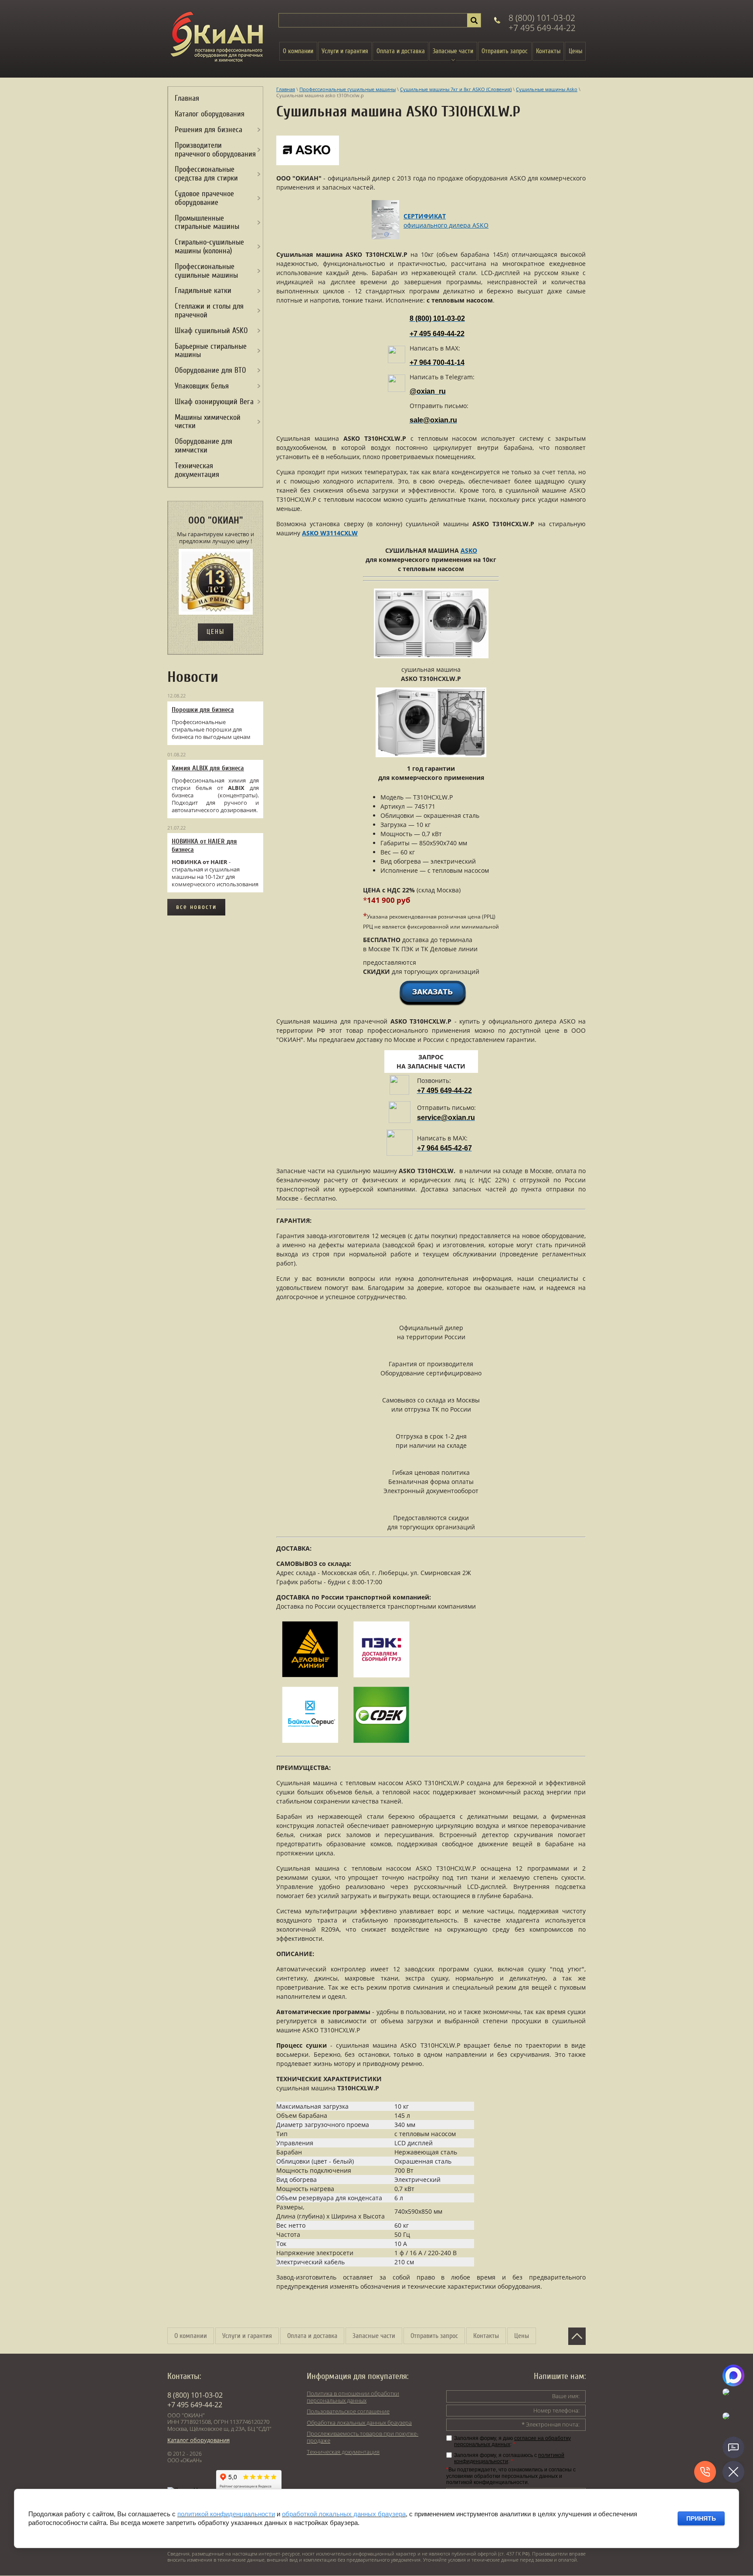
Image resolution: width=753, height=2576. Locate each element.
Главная (286, 89)
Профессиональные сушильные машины (348, 89)
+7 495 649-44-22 (542, 28)
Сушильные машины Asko (547, 89)
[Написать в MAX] (397, 361)
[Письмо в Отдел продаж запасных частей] (400, 1121)
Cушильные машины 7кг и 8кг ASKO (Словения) (456, 89)
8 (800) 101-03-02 (542, 18)
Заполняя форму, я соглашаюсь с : (509, 2458)
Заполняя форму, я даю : (512, 2441)
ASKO (469, 550)
